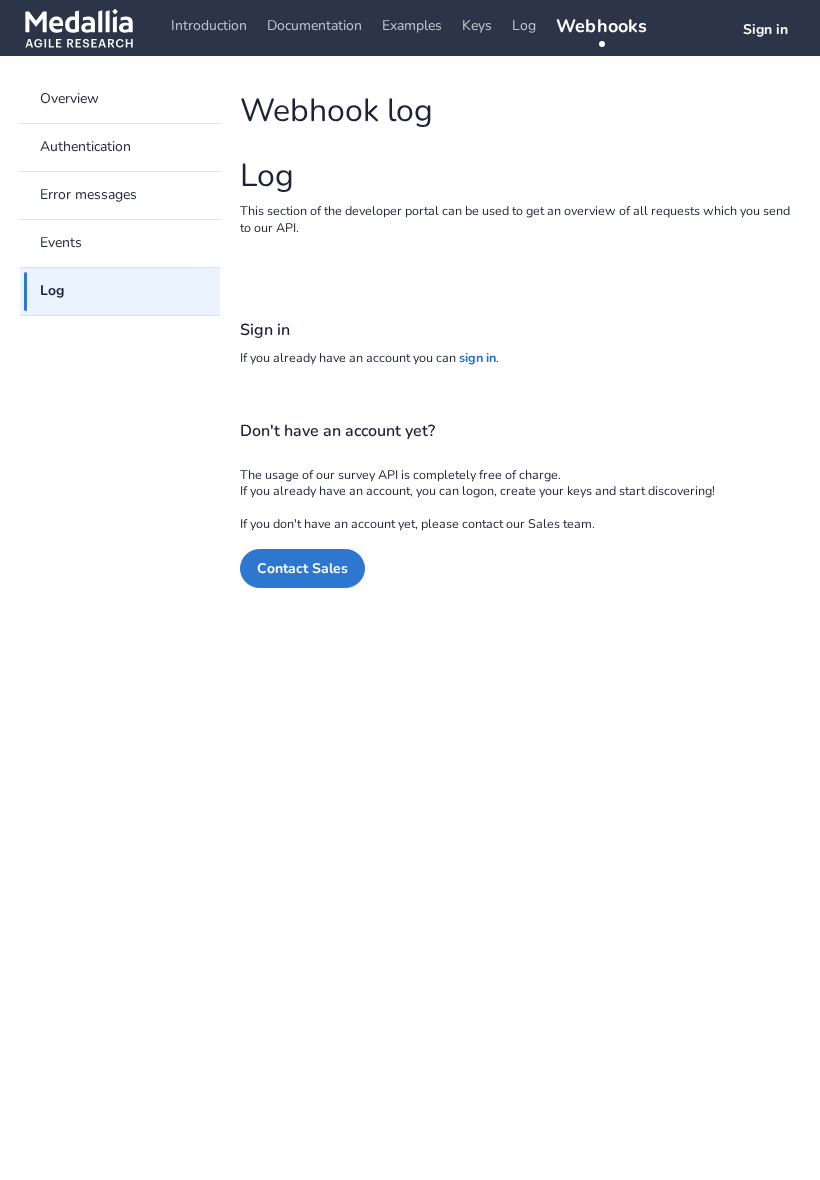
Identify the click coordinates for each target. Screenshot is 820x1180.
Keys (477, 25)
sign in (477, 357)
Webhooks (602, 26)
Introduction (209, 25)
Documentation (314, 25)
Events (61, 242)
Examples (412, 25)
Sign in (765, 29)
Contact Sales (302, 568)
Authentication (85, 146)
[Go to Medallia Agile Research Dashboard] (78, 28)
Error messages (88, 194)
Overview (69, 98)
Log (524, 25)
